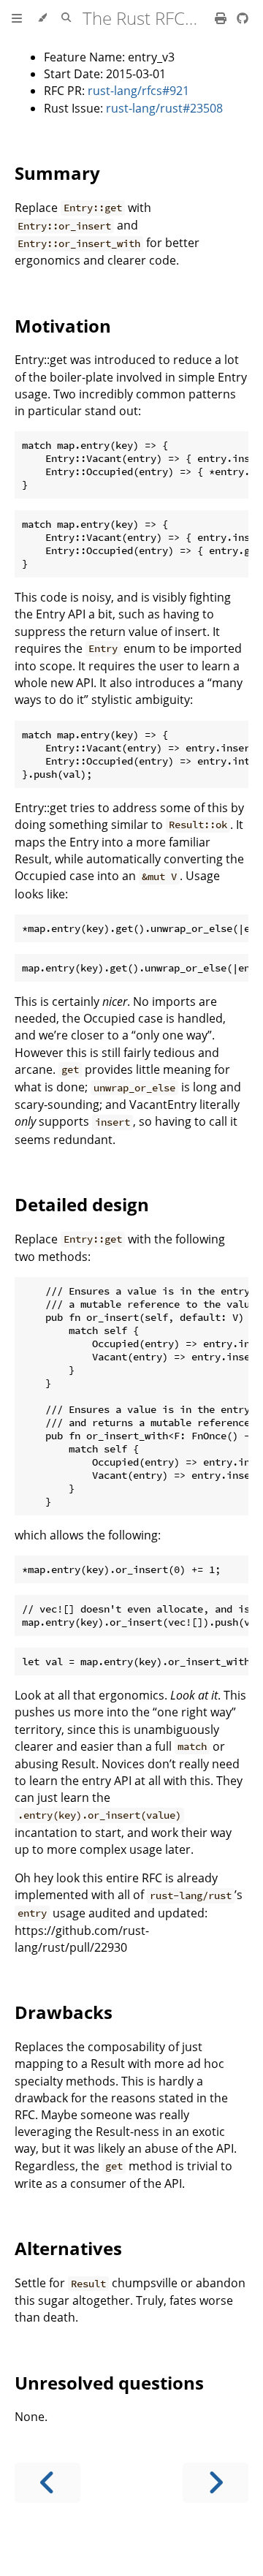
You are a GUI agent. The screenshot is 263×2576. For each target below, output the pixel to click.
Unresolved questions (109, 2383)
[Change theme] (42, 18)
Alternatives (68, 2248)
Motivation (63, 326)
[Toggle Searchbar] (66, 18)
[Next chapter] (216, 2483)
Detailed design (82, 1204)
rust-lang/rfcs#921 (138, 91)
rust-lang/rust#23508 (164, 108)
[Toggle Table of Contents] (17, 18)
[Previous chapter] (47, 2483)
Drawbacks (64, 2012)
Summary (57, 173)
